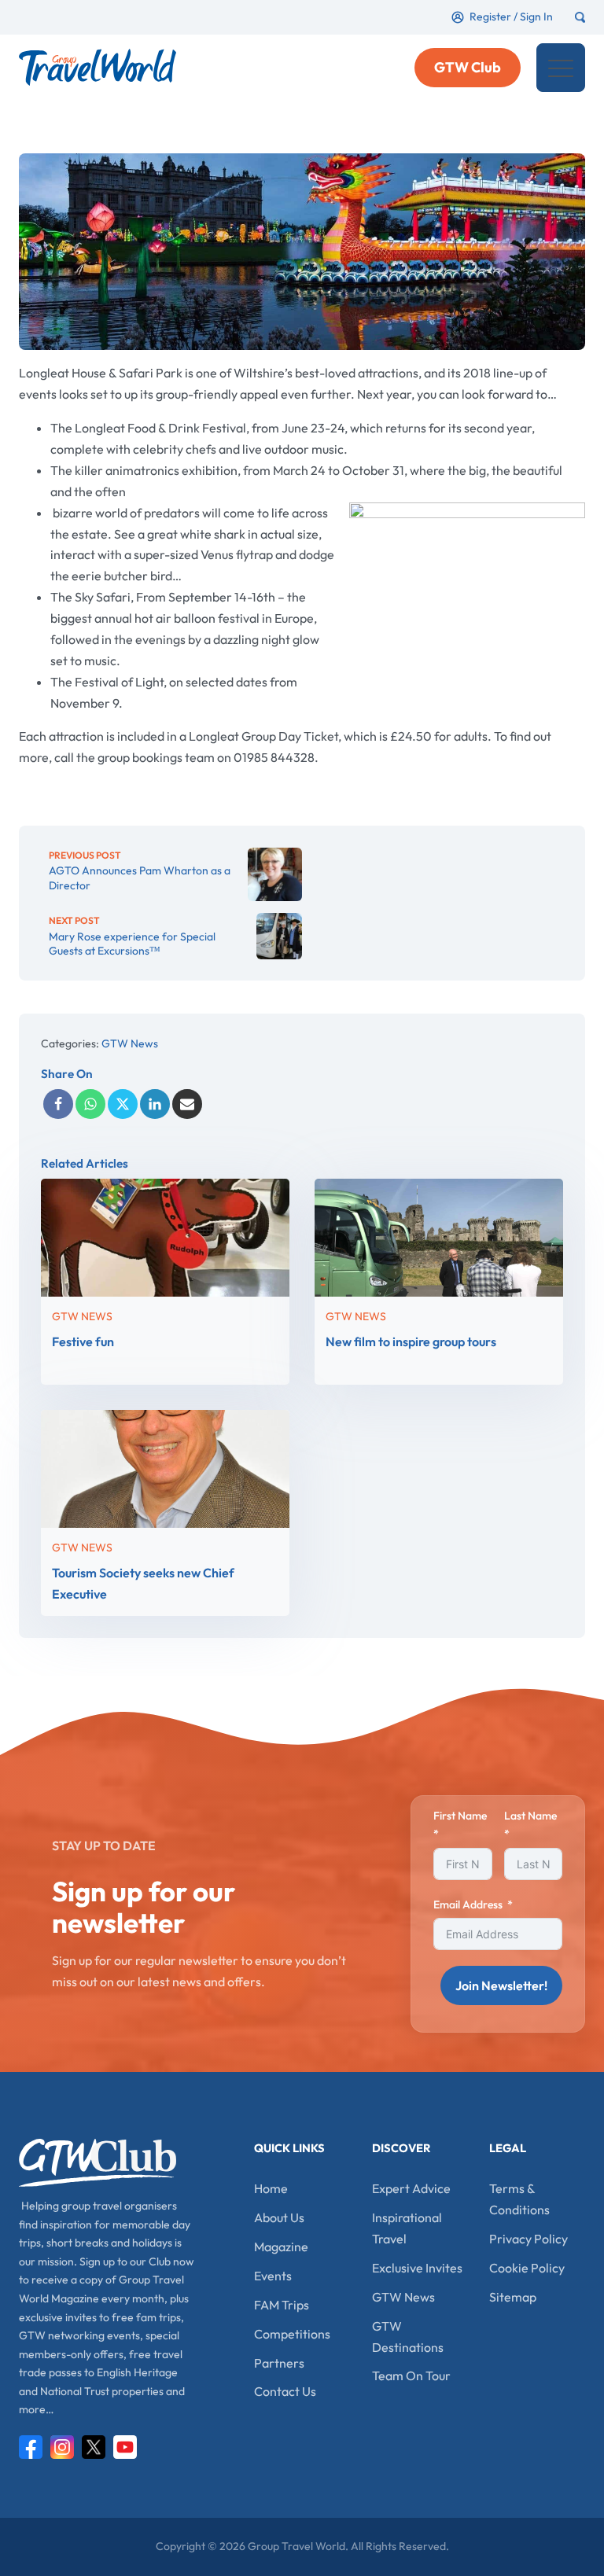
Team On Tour (411, 2375)
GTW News (130, 1043)
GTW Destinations (408, 2337)
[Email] (187, 1104)
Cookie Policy (527, 2268)
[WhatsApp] (90, 1104)
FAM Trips (282, 2305)
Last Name (530, 1816)
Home (271, 2188)
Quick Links (289, 2148)
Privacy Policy (528, 2239)
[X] (123, 1104)
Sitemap (513, 2297)
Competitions (292, 2334)
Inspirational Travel (407, 2228)
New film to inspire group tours (411, 1341)
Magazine (281, 2247)
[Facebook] (58, 1104)
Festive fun (83, 1341)
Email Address (468, 1904)
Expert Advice (411, 2188)
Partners (279, 2363)
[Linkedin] (155, 1104)
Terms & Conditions (519, 2199)
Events (273, 2276)
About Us (279, 2217)
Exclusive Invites (417, 2268)
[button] (561, 68)
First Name (460, 1816)
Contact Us (285, 2391)
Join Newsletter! (501, 1985)
